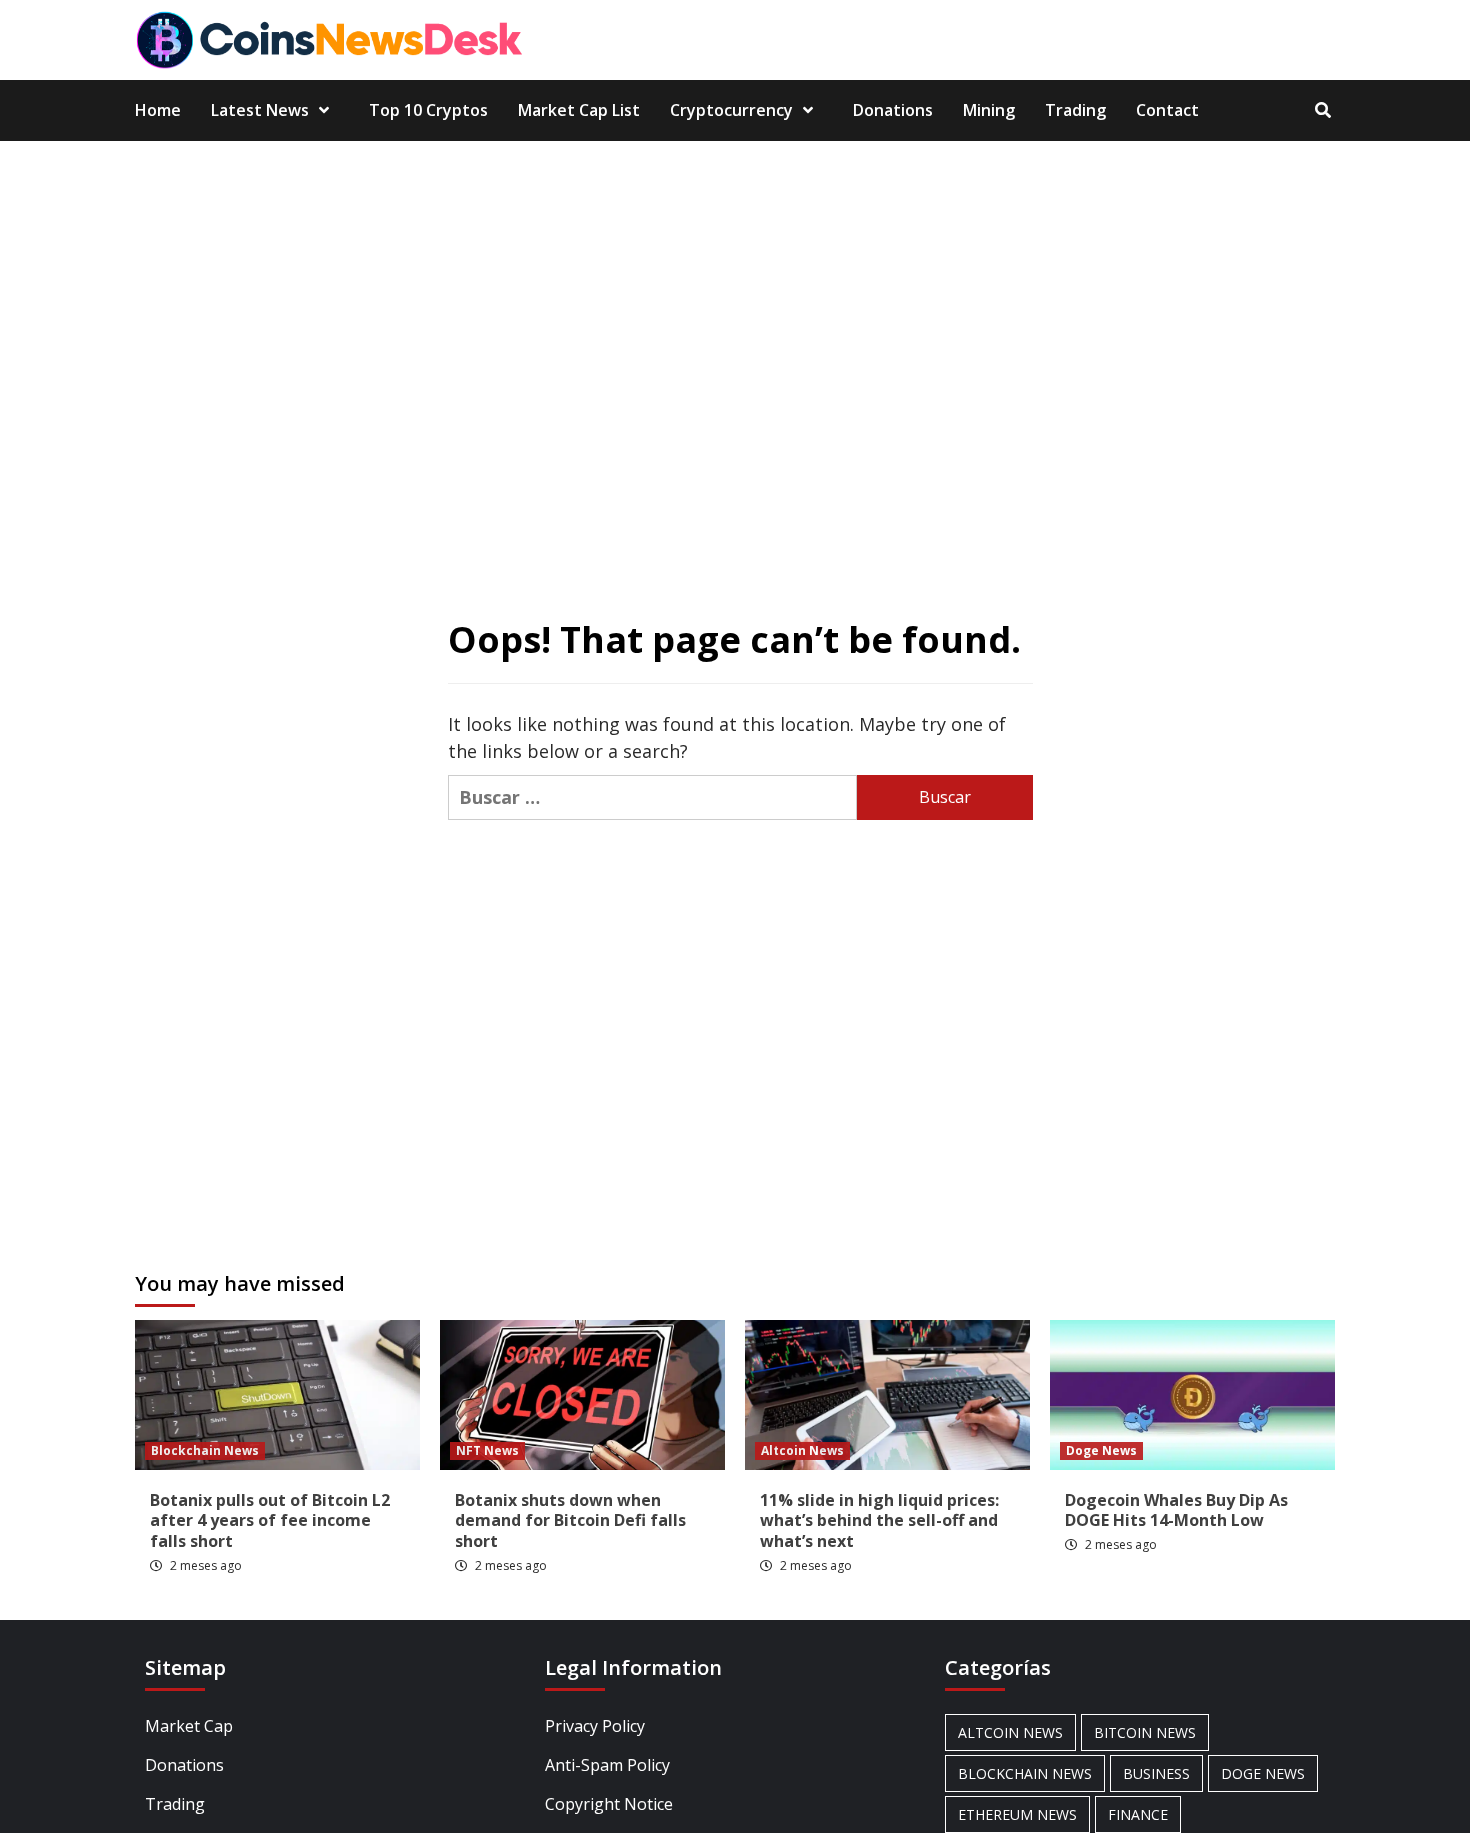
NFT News (487, 1450)
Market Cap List (579, 110)
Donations (893, 110)
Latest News (260, 110)
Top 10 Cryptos (428, 110)
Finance (1138, 1814)
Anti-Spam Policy (607, 1765)
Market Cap (189, 1726)
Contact (1167, 110)
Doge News (1101, 1450)
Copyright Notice (609, 1804)
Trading (1075, 110)
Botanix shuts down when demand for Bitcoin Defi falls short (570, 1521)
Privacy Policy (595, 1726)
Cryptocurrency (731, 110)
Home (158, 110)
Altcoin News (802, 1450)
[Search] (1322, 110)
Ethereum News (1017, 1814)
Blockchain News (205, 1450)
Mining (989, 110)
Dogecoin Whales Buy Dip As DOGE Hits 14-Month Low (1176, 1510)
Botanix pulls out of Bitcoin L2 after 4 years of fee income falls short (270, 1521)
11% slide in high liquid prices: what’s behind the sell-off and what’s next (879, 1521)
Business (1156, 1773)
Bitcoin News (1145, 1732)
